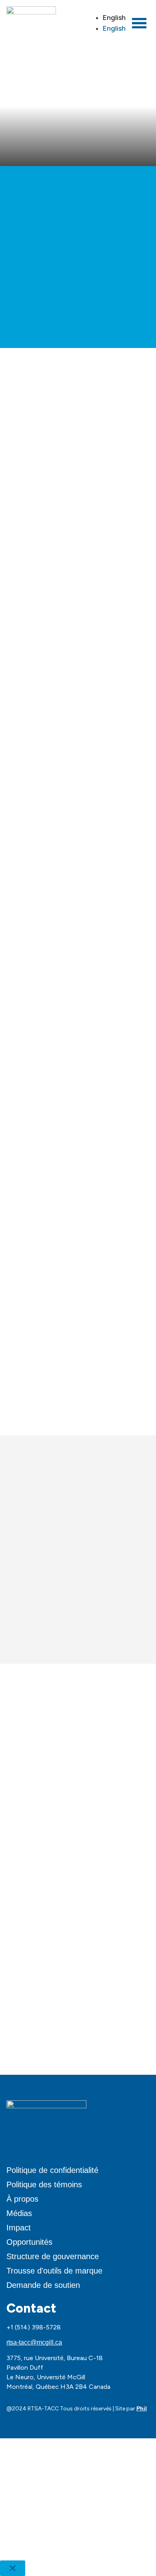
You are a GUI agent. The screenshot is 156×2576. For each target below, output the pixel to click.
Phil (142, 2408)
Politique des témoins (44, 2185)
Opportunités (29, 2242)
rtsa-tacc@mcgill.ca (34, 2342)
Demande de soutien (43, 2285)
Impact (19, 2228)
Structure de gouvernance (53, 2256)
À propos (22, 2199)
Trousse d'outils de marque (54, 2271)
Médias (19, 2213)
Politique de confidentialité (52, 2170)
